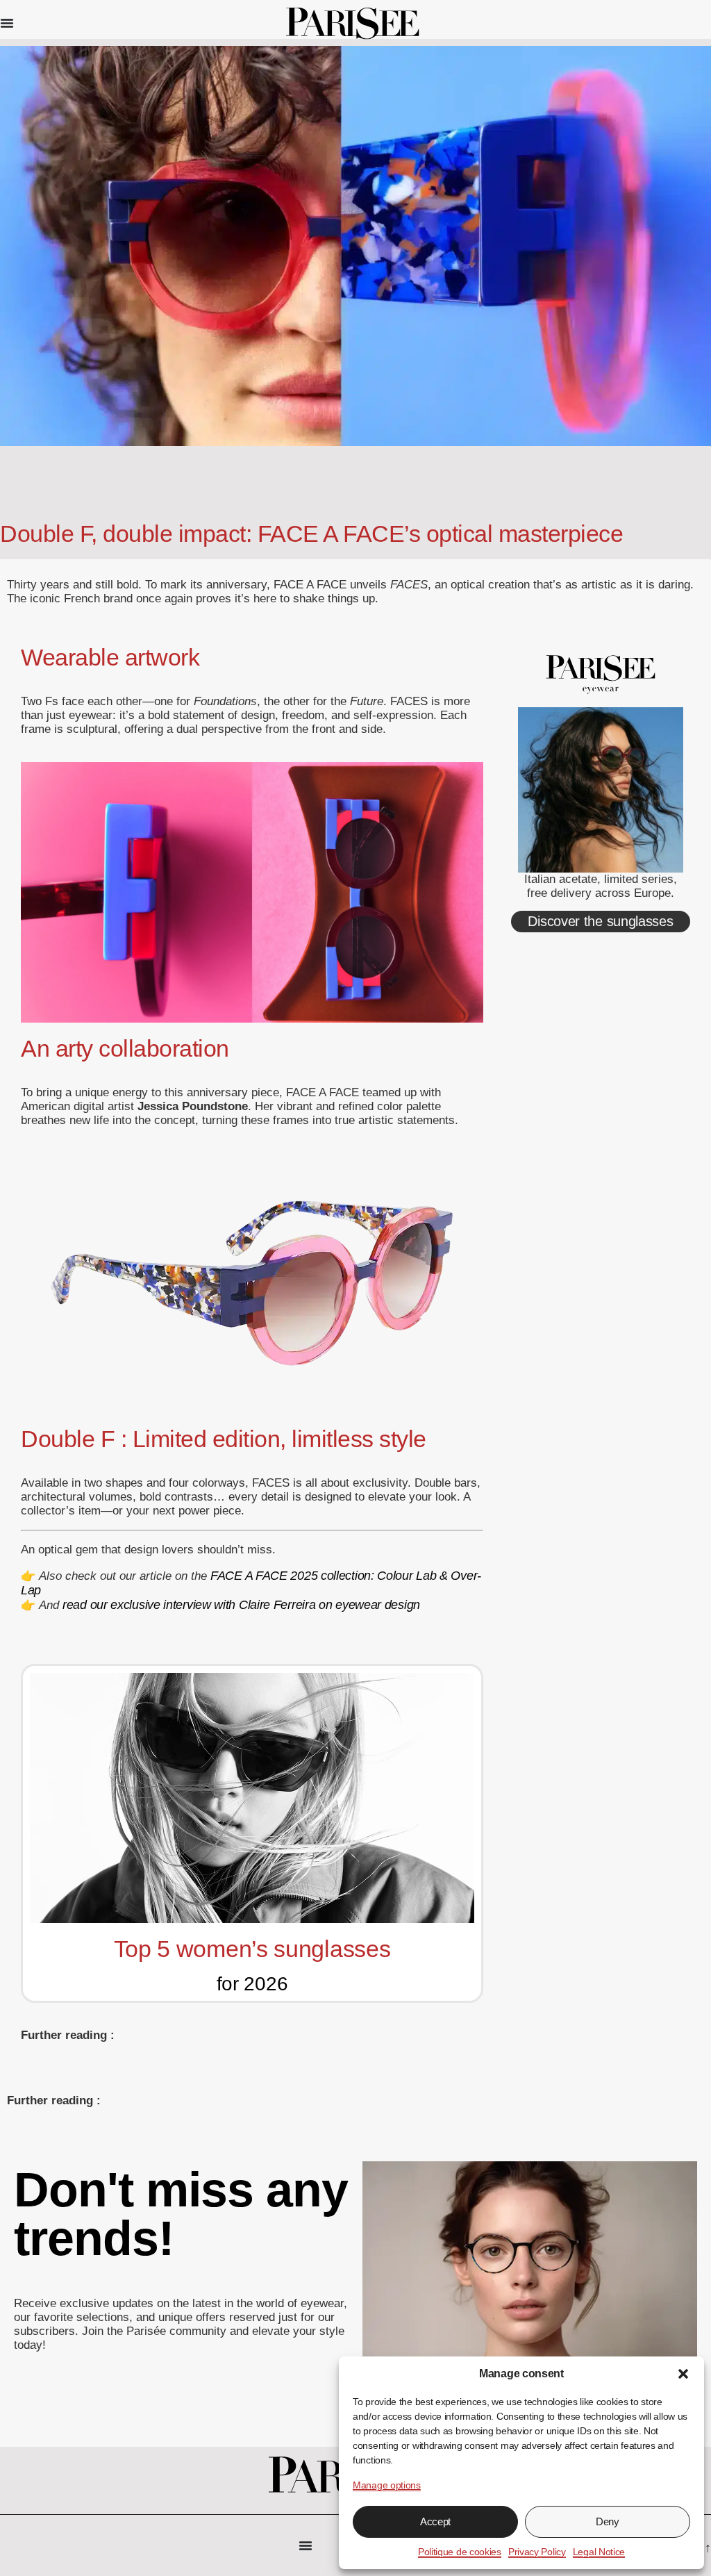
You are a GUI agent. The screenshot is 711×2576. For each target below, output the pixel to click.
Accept (435, 2521)
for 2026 (252, 1984)
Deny (608, 2521)
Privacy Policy (537, 2552)
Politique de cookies (460, 2552)
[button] (683, 2374)
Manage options (387, 2485)
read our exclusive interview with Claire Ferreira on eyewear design (241, 1605)
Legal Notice (599, 2552)
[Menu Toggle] (7, 23)
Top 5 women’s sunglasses (252, 1949)
